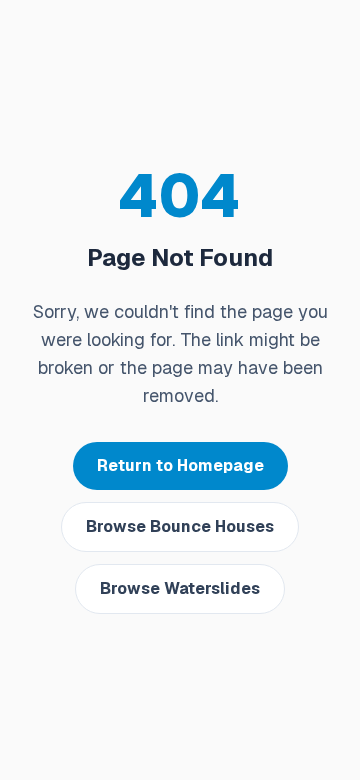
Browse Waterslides (180, 588)
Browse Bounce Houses (180, 526)
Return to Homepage (180, 465)
